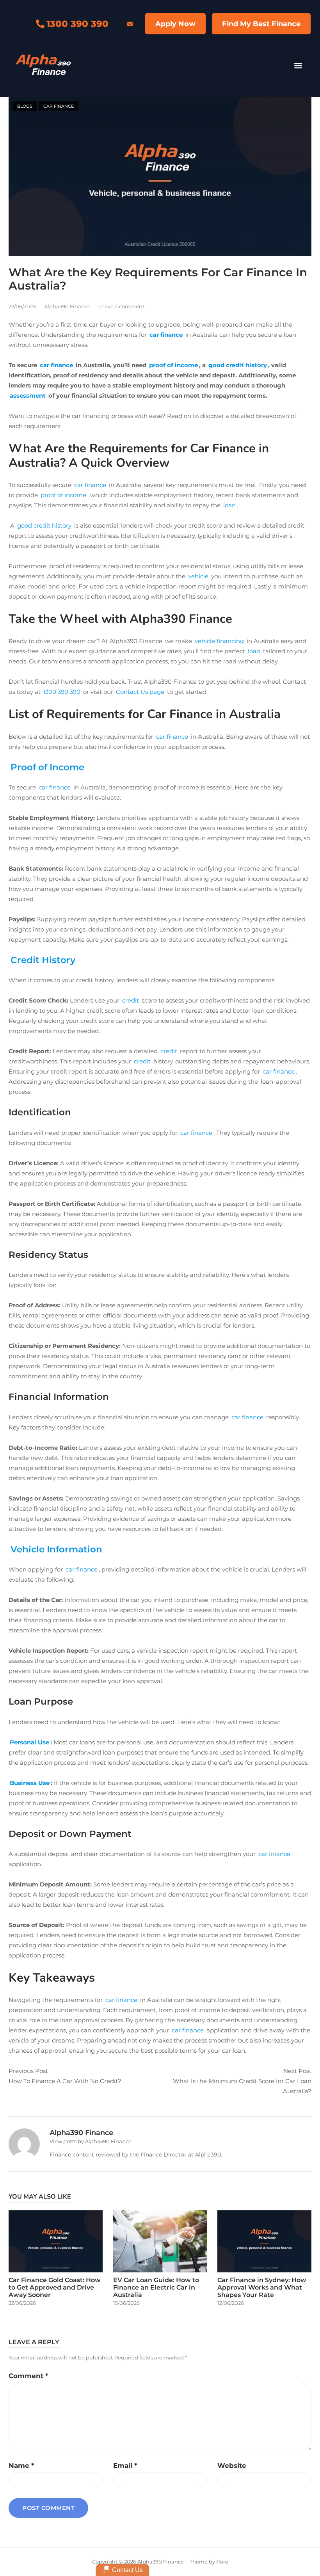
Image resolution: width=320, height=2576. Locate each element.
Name (21, 2466)
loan (267, 1082)
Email (125, 2466)
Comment (28, 2376)
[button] (298, 66)
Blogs (25, 106)
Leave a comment (121, 306)
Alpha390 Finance (67, 306)
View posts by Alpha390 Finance (91, 2141)
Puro (222, 2562)
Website (232, 2466)
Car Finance (59, 106)
